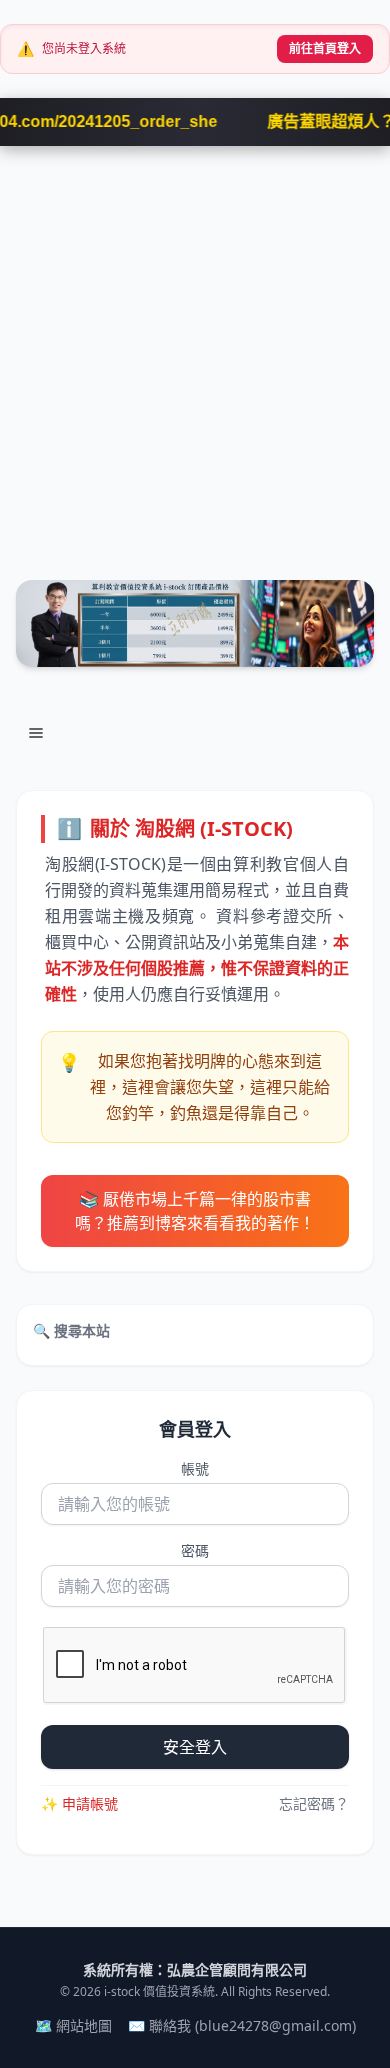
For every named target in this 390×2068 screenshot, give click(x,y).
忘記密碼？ (314, 1803)
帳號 (195, 1468)
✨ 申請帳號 (79, 1803)
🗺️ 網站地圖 (73, 2025)
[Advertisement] (195, 351)
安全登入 (195, 1747)
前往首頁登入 (325, 48)
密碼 (195, 1550)
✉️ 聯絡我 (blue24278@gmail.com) (242, 2025)
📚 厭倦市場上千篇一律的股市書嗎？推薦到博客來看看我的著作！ (195, 1211)
